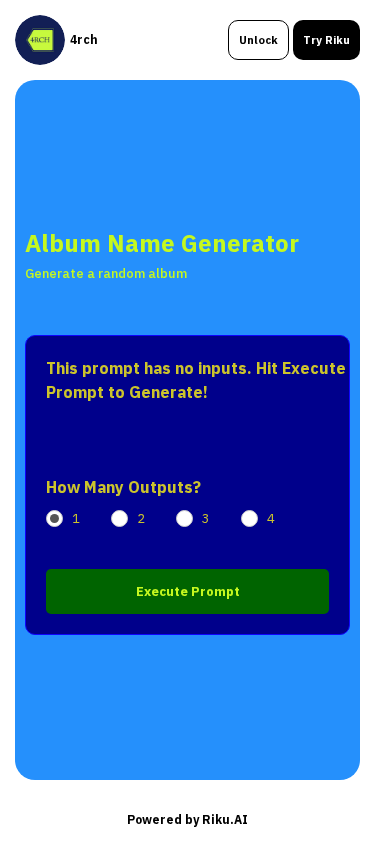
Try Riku (326, 40)
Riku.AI (225, 819)
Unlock (258, 40)
